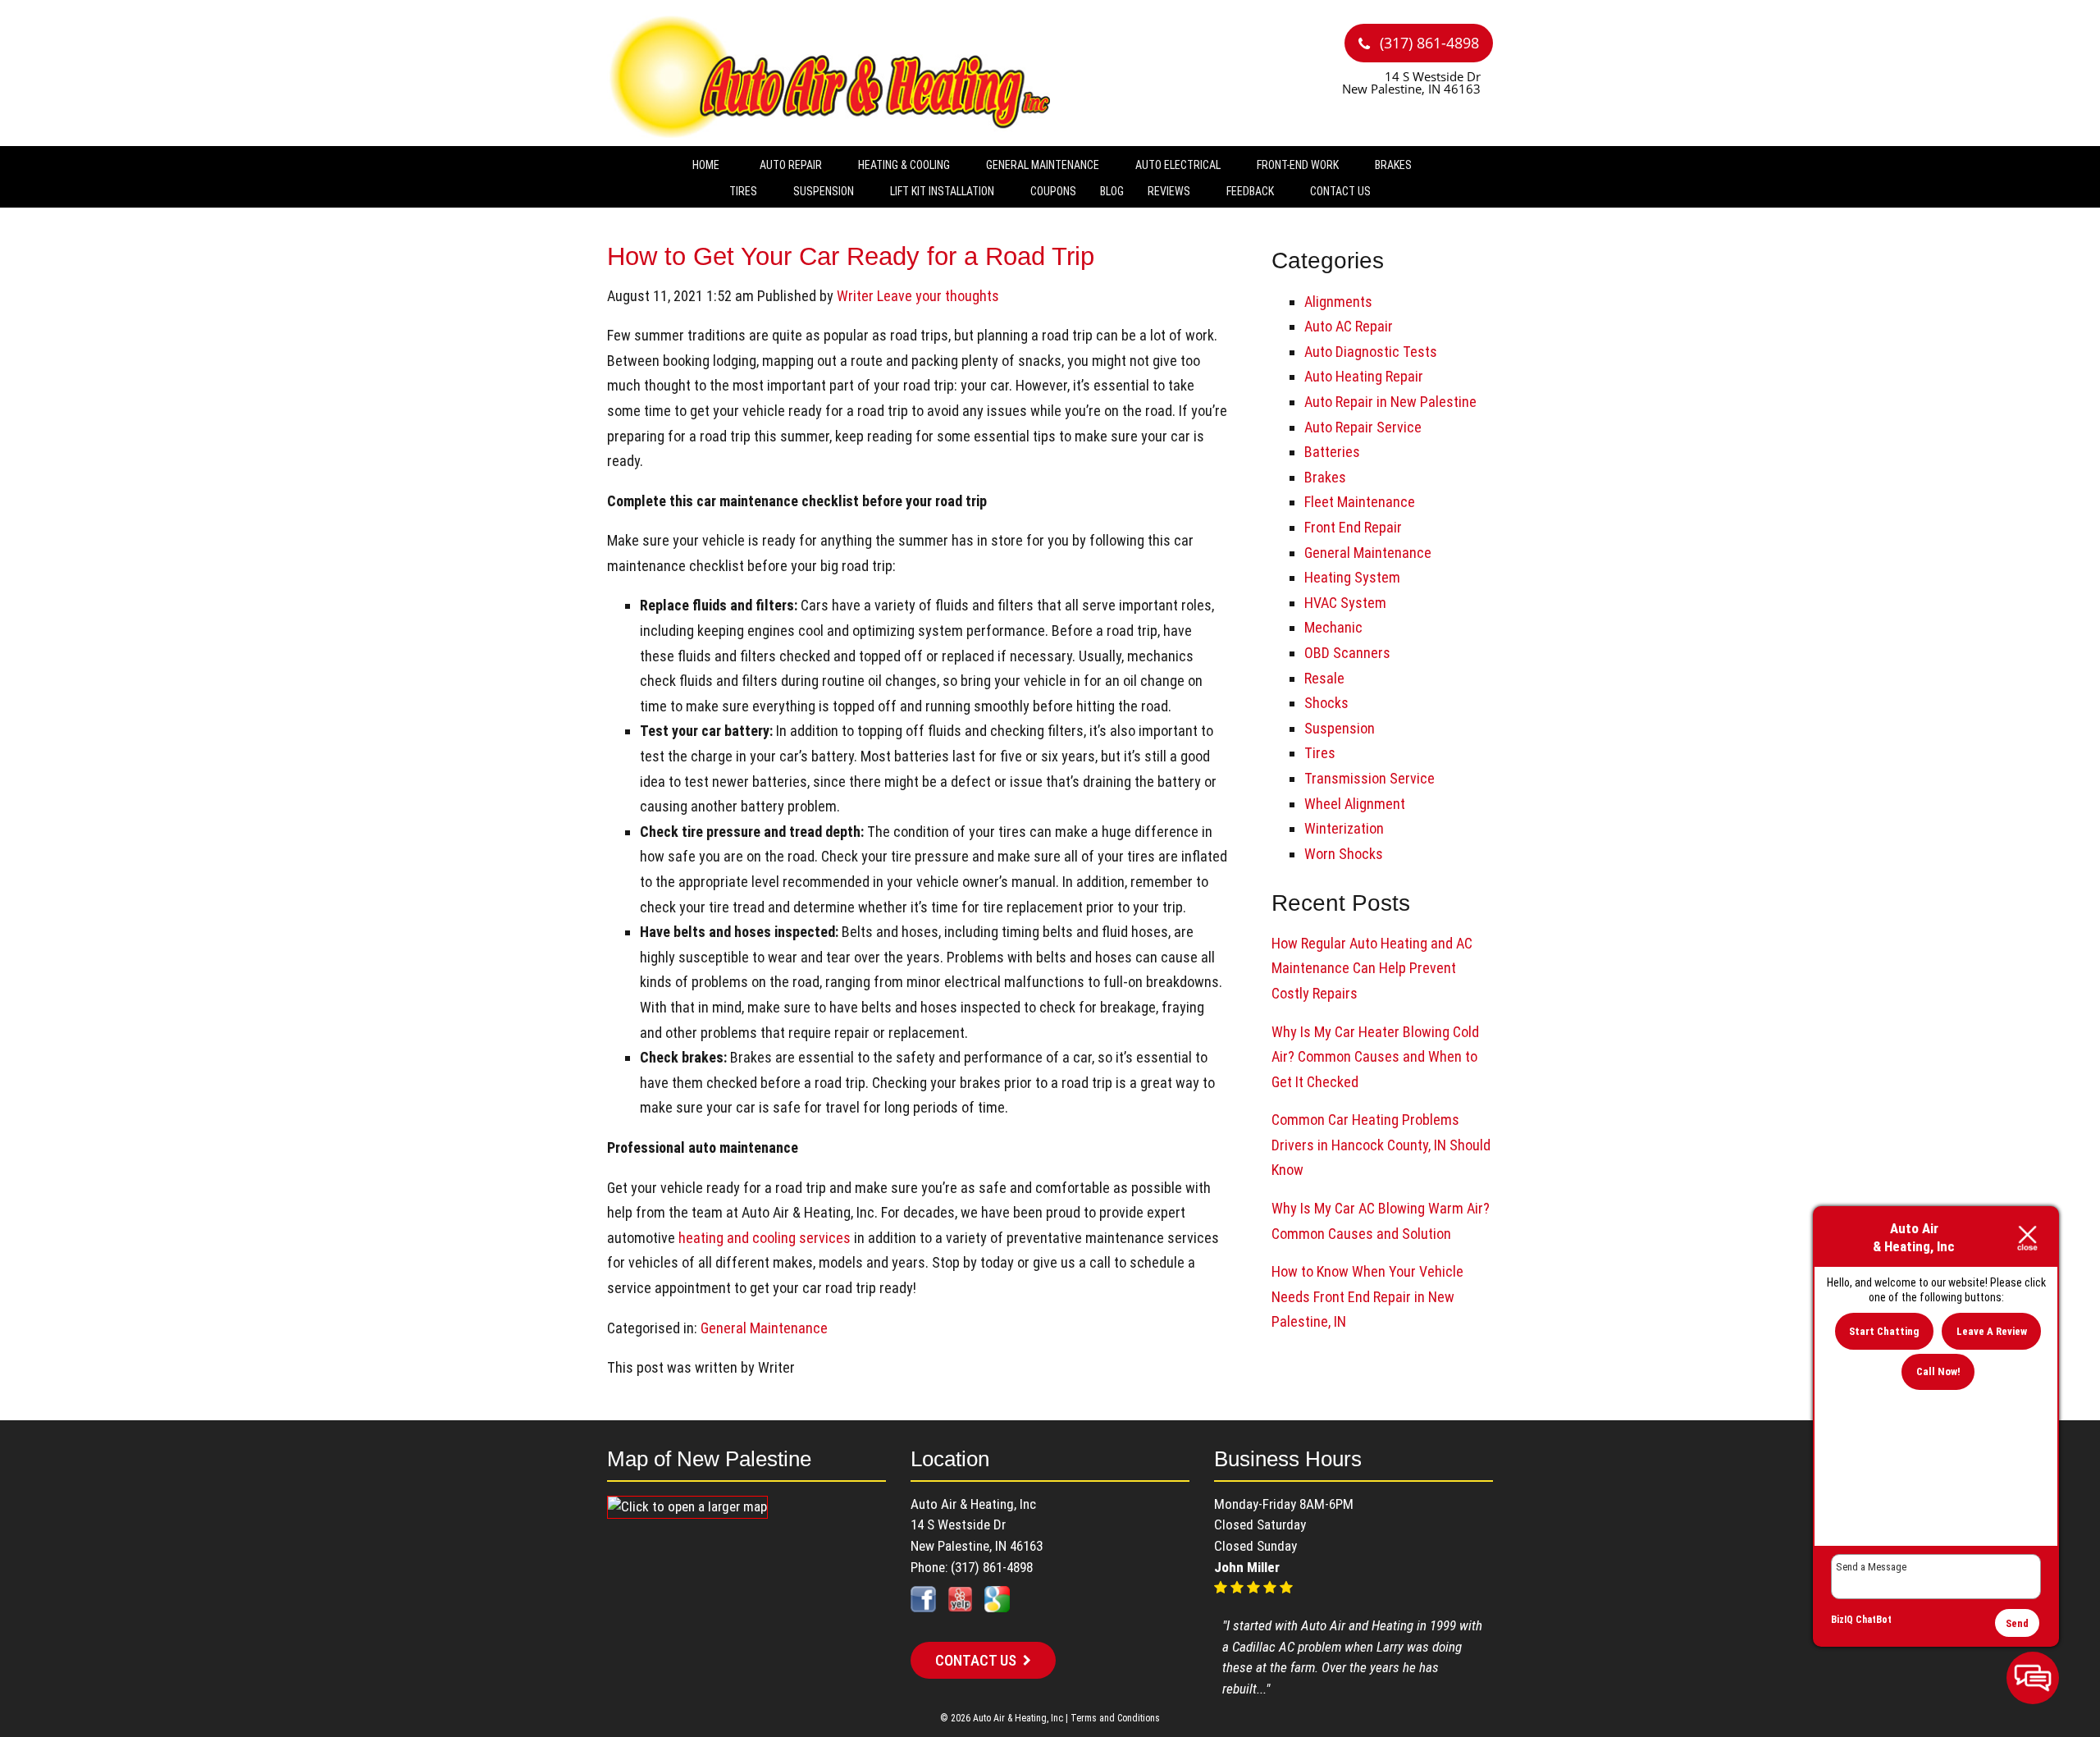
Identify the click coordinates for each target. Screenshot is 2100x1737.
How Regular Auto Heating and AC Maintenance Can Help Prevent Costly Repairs (1372, 968)
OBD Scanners (1347, 653)
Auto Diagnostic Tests (1371, 352)
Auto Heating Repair (1364, 376)
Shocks (1326, 703)
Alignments (1338, 302)
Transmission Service (1370, 778)
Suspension (824, 191)
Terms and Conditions (1115, 1718)
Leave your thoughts (938, 296)
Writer (855, 296)
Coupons (1053, 191)
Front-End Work (1298, 165)
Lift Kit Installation (942, 191)
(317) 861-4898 (1427, 43)
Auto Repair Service (1363, 427)
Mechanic (1333, 627)
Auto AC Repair (1349, 326)
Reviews (1169, 191)
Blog (1112, 191)
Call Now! (1938, 1371)
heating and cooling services (765, 1238)
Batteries (1332, 452)
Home (706, 165)
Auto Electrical (1178, 165)
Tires (743, 191)
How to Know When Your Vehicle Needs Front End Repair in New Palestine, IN (1367, 1296)
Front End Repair (1353, 527)
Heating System (1352, 577)
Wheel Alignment (1355, 804)
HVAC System (1345, 603)
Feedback (1250, 191)
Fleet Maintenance (1360, 502)
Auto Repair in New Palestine (1390, 402)
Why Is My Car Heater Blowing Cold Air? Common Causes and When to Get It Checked (1375, 1057)
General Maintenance (1043, 165)
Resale (1324, 678)
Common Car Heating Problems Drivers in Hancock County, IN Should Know (1381, 1145)
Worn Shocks (1344, 854)
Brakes (1393, 165)
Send (2017, 1623)
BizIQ (1842, 1620)
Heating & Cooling (904, 165)
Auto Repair (791, 165)
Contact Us (1340, 191)
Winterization (1344, 828)
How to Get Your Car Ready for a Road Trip (851, 256)
